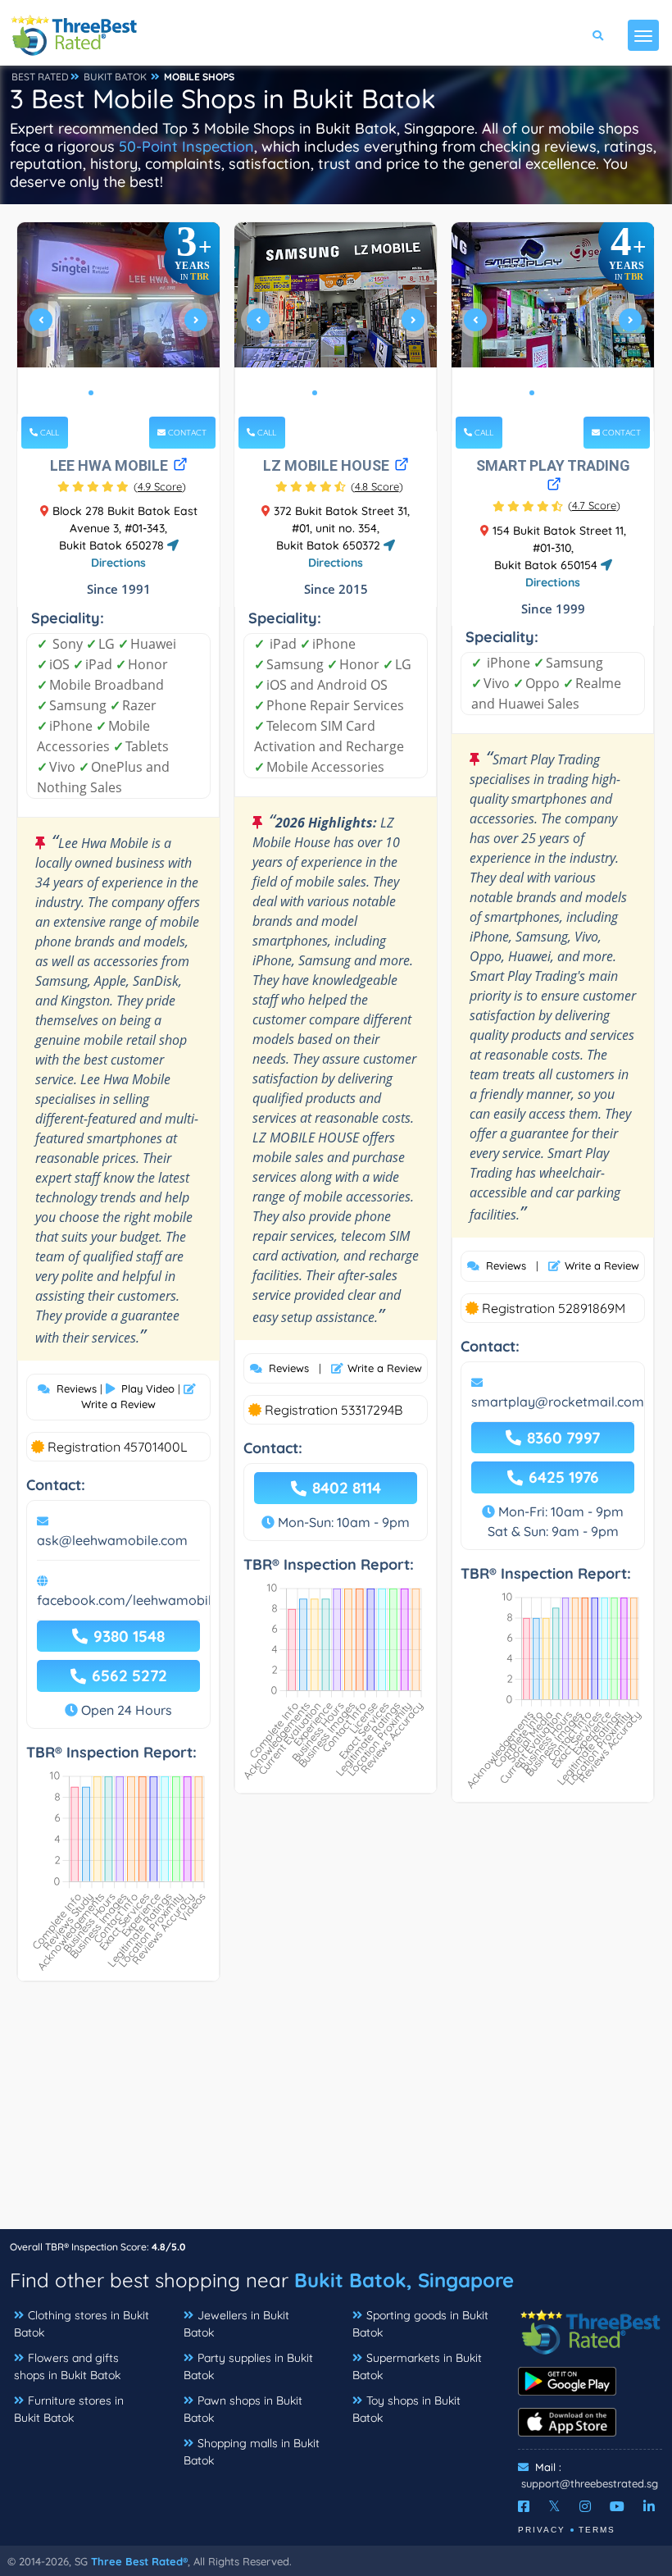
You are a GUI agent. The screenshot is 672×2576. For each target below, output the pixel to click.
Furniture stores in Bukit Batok (69, 2409)
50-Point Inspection (186, 146)
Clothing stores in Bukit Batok (82, 2324)
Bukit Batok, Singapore (404, 2280)
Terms (597, 2530)
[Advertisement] (336, 2113)
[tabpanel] (119, 327)
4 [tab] (130, 393)
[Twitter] (554, 2506)
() (160, 486)
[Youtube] (617, 2506)
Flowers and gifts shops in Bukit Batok (67, 2366)
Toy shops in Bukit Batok (406, 2409)
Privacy (542, 2530)
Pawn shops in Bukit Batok (243, 2409)
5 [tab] (143, 393)
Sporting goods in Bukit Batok (420, 2324)
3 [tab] (117, 393)
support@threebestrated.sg (590, 2483)
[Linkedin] (649, 2506)
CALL (48, 433)
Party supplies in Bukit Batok (248, 2366)
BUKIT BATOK (115, 77)
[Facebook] (524, 2506)
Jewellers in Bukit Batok (236, 2324)
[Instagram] (585, 2506)
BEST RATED (40, 77)
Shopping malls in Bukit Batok (252, 2452)
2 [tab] (104, 393)
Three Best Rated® (139, 2561)
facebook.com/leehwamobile (128, 1600)
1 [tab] (91, 393)
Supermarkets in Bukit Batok (417, 2366)
